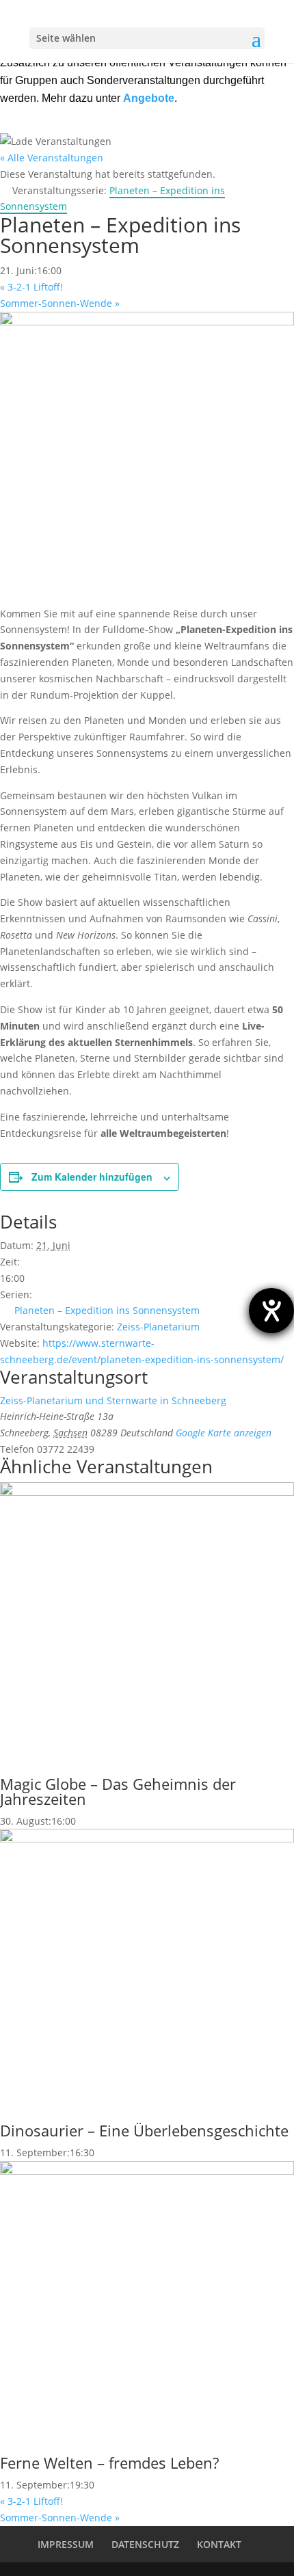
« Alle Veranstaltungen (52, 158)
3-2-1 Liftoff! (31, 287)
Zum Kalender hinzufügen (92, 1177)
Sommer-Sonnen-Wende (60, 303)
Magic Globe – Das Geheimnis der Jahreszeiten (118, 1791)
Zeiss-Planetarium (158, 1327)
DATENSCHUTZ (145, 2544)
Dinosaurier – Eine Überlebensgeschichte (144, 2130)
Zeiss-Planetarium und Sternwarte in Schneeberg (113, 1400)
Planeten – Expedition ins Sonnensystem (107, 1310)
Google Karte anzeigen (224, 1433)
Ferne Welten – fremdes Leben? (109, 2463)
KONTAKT (219, 2544)
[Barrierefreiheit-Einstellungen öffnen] (271, 1311)
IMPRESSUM (66, 2544)
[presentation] (147, 1492)
